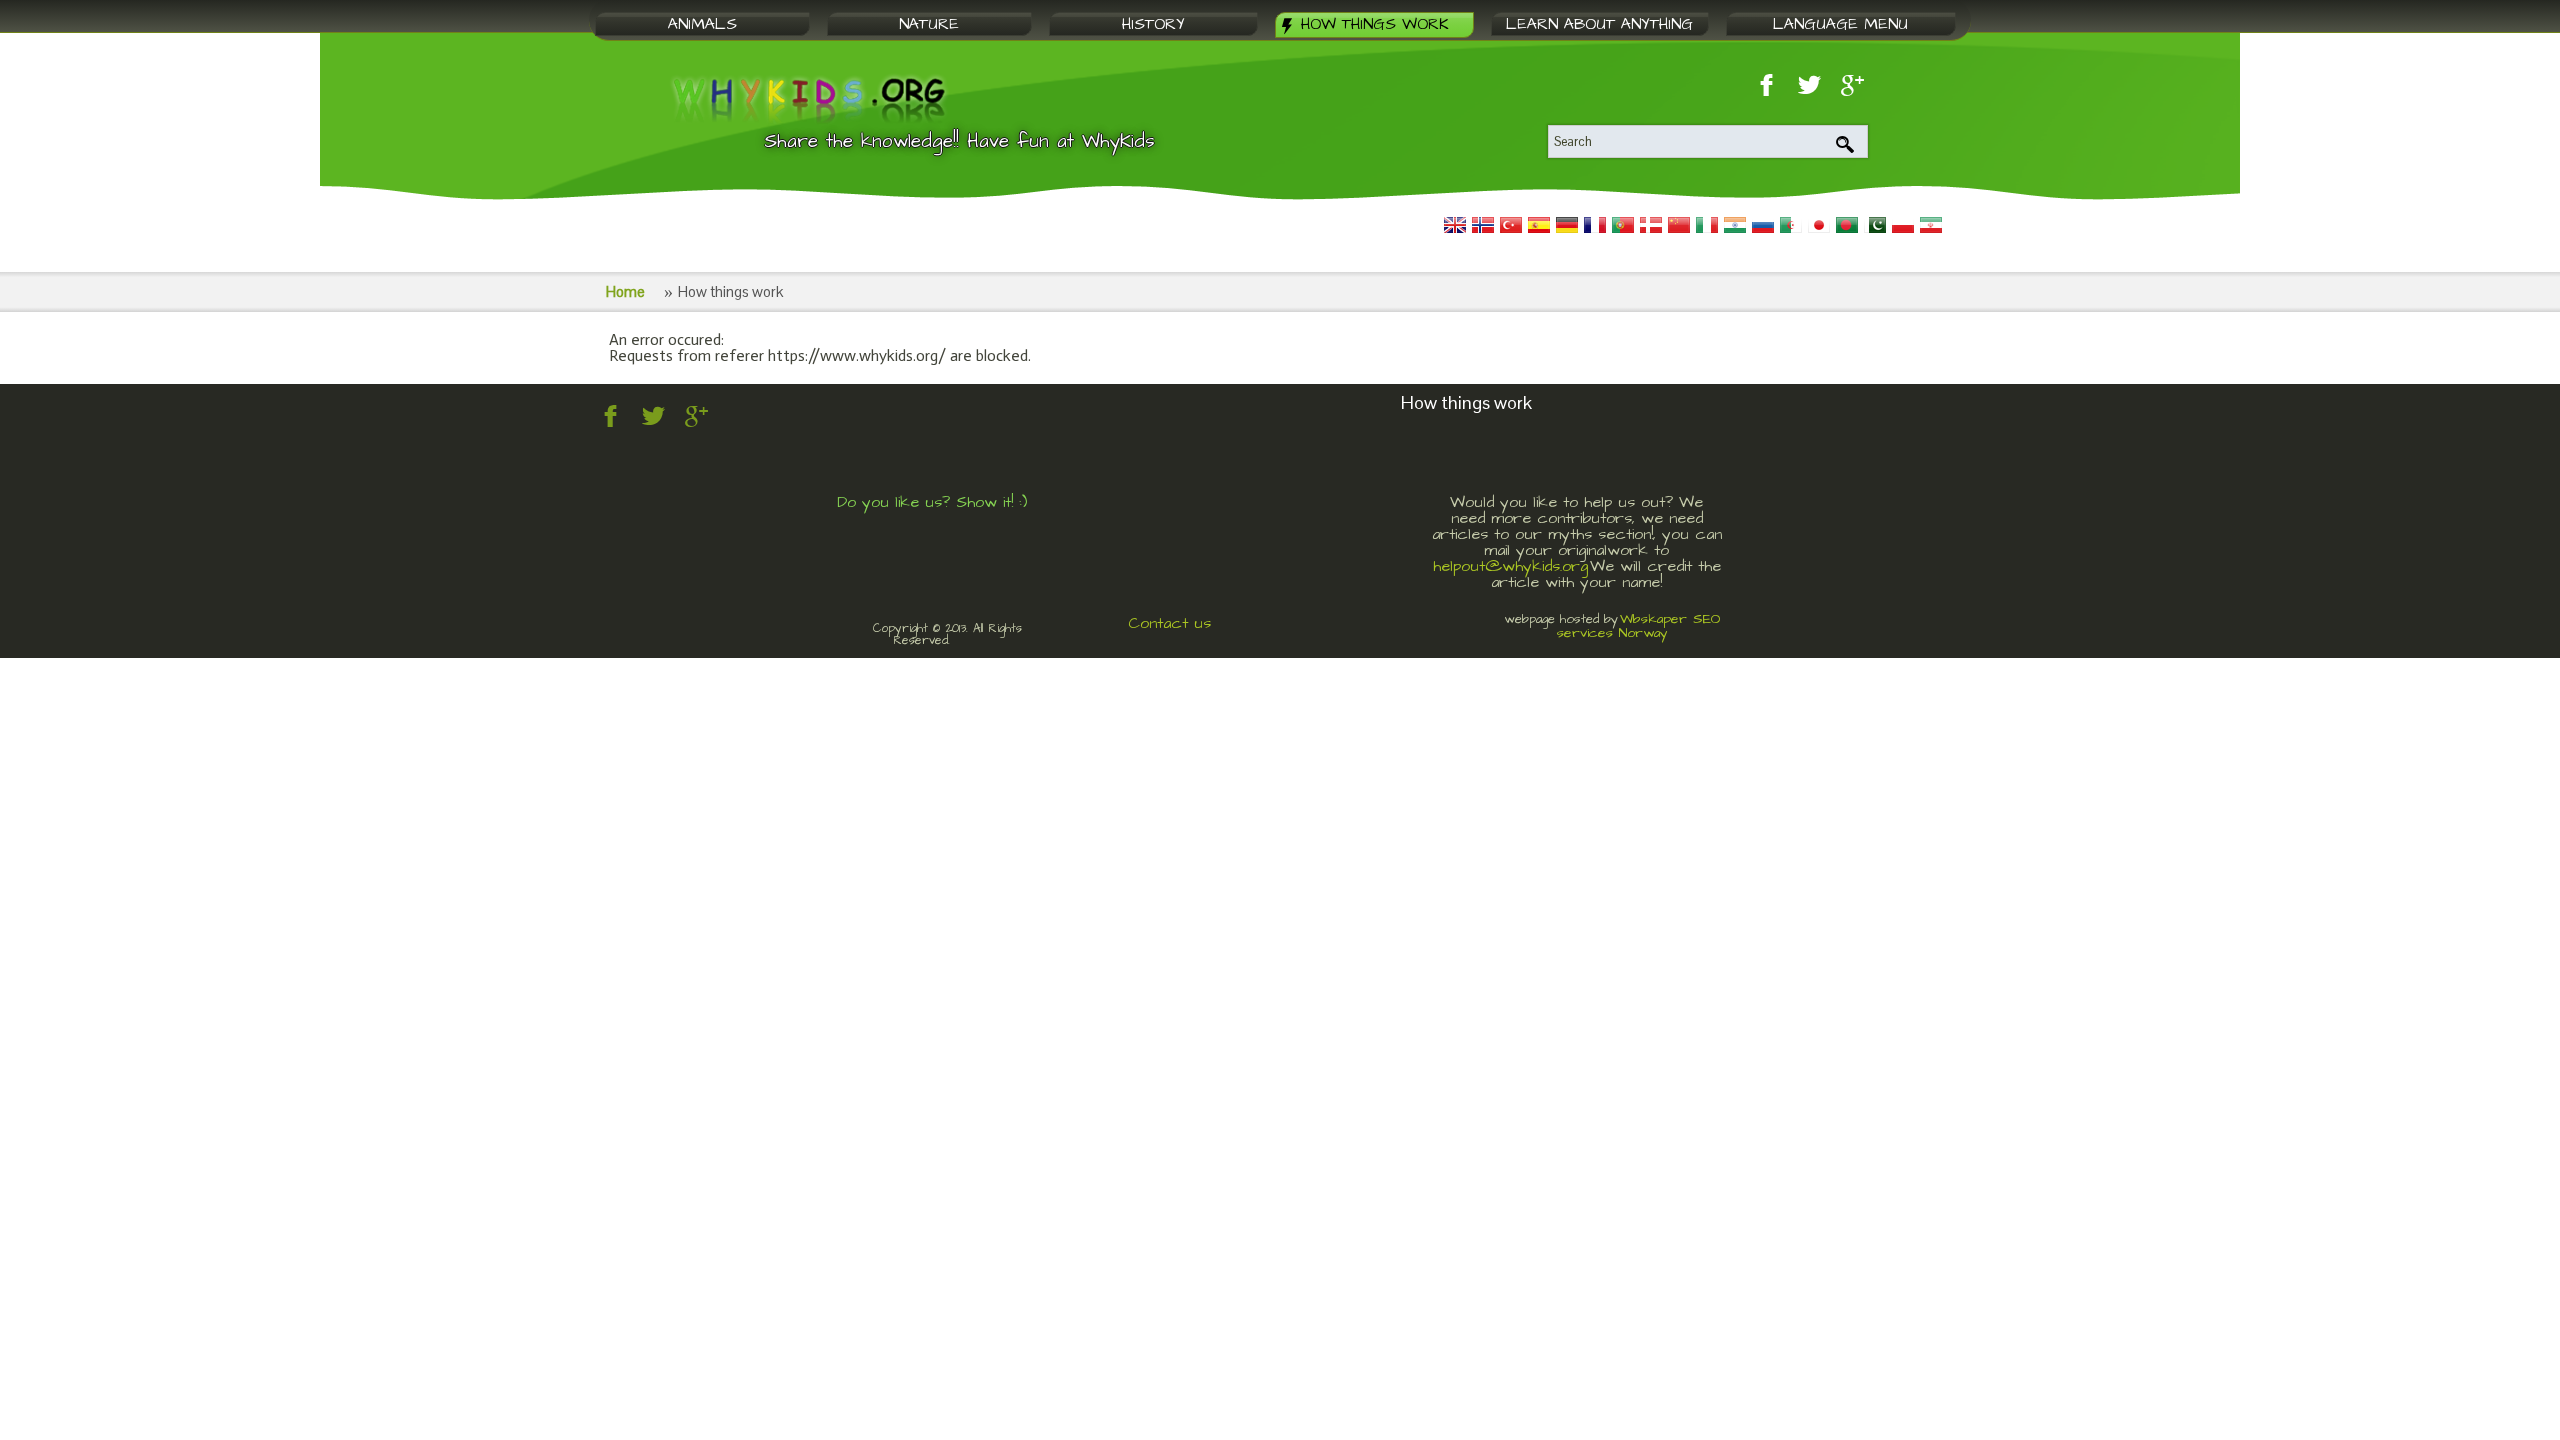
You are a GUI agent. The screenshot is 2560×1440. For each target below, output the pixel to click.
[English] (1455, 225)
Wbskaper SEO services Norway (1639, 626)
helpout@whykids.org (1510, 566)
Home (625, 291)
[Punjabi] (1875, 225)
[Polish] (1903, 225)
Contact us (1169, 623)
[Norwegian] (1483, 225)
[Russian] (1763, 225)
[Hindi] (1735, 225)
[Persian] (1931, 225)
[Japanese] (1819, 225)
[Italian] (1707, 225)
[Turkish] (1511, 225)
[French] (1595, 225)
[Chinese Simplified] (1679, 225)
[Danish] (1651, 225)
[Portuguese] (1623, 225)
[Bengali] (1847, 225)
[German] (1567, 225)
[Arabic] (1791, 225)
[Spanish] (1539, 225)
